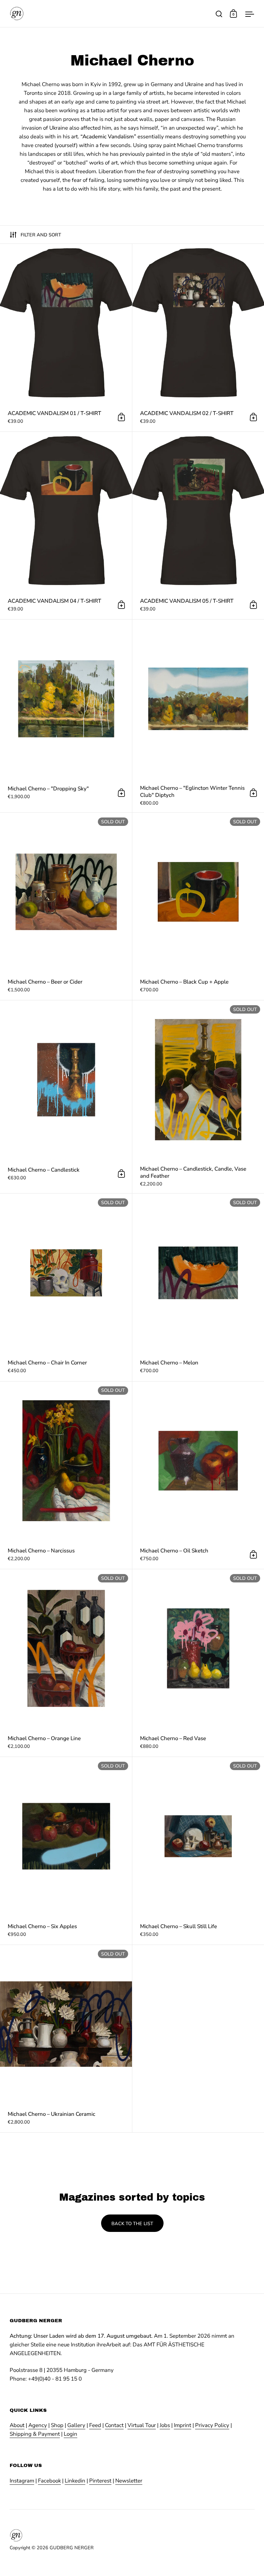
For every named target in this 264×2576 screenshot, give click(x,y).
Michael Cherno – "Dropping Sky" (66, 716)
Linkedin (75, 2481)
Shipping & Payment (35, 2434)
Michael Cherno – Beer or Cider (66, 906)
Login (71, 2434)
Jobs (165, 2425)
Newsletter (129, 2481)
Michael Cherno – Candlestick (66, 1097)
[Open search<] (219, 14)
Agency (38, 2425)
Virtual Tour (142, 2425)
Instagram (22, 2481)
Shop (57, 2425)
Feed (95, 2425)
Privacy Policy (212, 2425)
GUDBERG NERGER (72, 2548)
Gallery (76, 2425)
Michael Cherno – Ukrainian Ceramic (66, 2039)
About (17, 2425)
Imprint (183, 2425)
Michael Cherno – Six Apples (66, 1851)
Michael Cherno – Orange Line (66, 1663)
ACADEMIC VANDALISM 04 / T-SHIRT (66, 525)
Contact (114, 2425)
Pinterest (100, 2481)
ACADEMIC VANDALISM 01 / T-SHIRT (66, 337)
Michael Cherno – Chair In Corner (66, 1287)
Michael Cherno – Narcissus (66, 1475)
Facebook (49, 2481)
